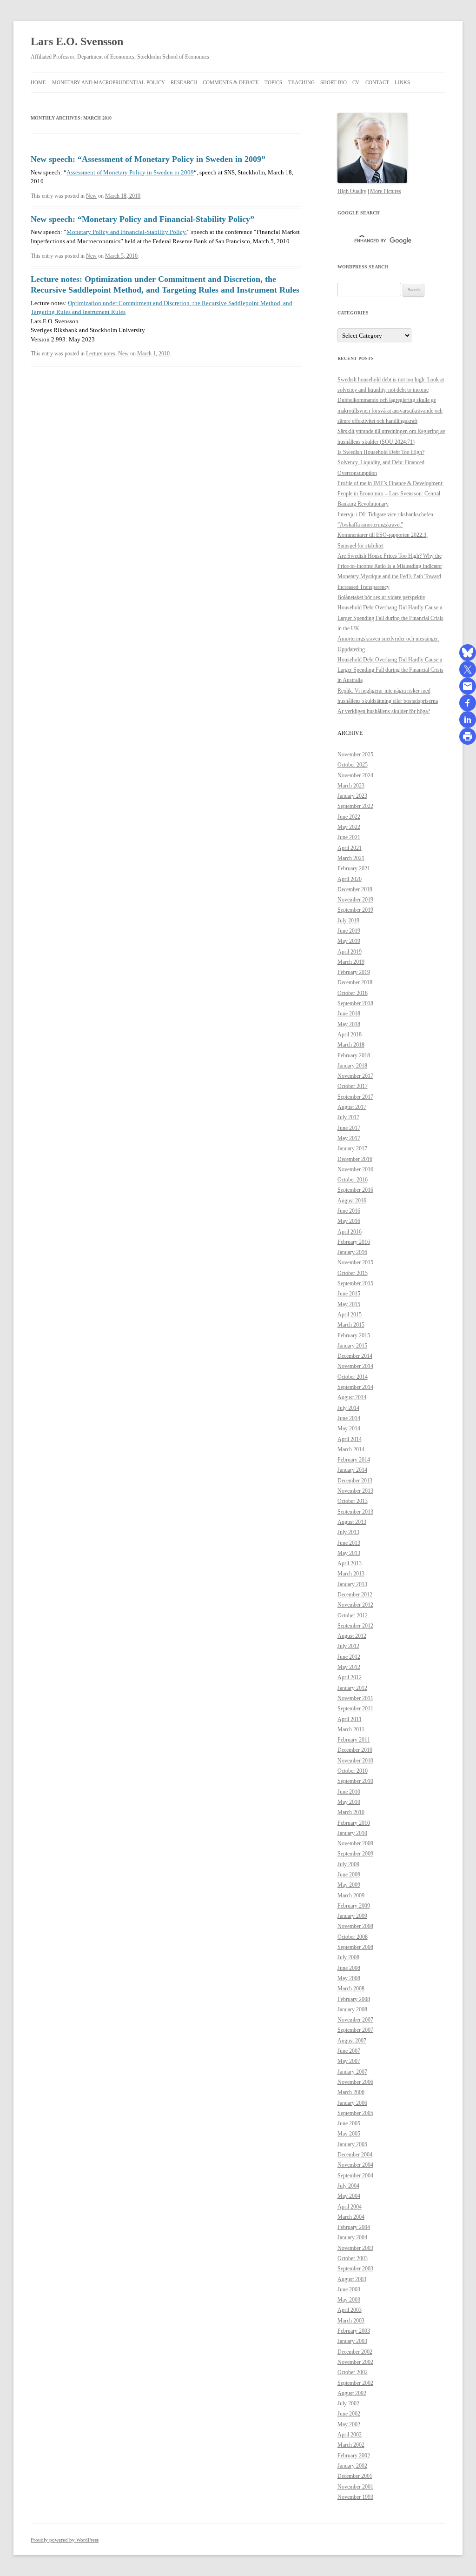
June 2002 (349, 2414)
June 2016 (349, 1211)
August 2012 (352, 1636)
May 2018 (349, 1024)
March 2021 (351, 858)
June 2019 (349, 931)
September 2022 (355, 806)
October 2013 (353, 1501)
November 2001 (355, 2487)
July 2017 (348, 1117)
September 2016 (355, 1190)
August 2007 (352, 2041)
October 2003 (353, 2258)
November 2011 (355, 1698)
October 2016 (353, 1180)
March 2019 (351, 962)
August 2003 (352, 2279)
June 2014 (349, 1418)
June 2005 (349, 2123)
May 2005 (349, 2134)
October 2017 (353, 1086)
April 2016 (350, 1232)
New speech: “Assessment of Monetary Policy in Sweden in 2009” (148, 159)
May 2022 (349, 827)
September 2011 (355, 1708)
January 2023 (352, 796)
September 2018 (355, 1003)
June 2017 (349, 1128)
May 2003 (349, 2300)
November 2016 (355, 1169)
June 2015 (349, 1294)
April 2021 (350, 848)
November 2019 (355, 900)
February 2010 (354, 1823)
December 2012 (355, 1595)
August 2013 (352, 1522)
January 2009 (352, 1916)
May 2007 (349, 2061)
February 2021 (354, 868)
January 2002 (352, 2466)
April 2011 (350, 1719)
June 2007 (349, 2051)
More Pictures (386, 191)
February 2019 (354, 972)
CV (356, 82)
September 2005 (355, 2113)
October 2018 (353, 993)
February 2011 (354, 1740)
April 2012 (350, 1677)
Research (184, 82)
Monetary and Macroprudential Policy (109, 82)
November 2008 (355, 1926)
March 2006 (351, 2092)
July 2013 (348, 1532)
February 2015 (354, 1335)
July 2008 (348, 1957)
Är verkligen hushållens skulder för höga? (384, 711)
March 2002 (351, 2445)
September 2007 (355, 2030)
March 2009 (351, 1895)
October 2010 (353, 1771)
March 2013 (351, 1574)
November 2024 (355, 775)
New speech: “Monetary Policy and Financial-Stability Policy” (142, 219)
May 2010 (349, 1802)
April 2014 (350, 1439)
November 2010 (355, 1761)
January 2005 (352, 2144)
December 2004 (355, 2155)
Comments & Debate (231, 82)
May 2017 (349, 1138)
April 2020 (350, 879)
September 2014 (355, 1387)
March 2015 (351, 1325)
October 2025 (353, 765)
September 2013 (355, 1512)
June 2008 (349, 1968)
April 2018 (350, 1034)
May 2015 (349, 1304)
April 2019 (350, 952)
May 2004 (349, 2196)
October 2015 (353, 1273)
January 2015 (352, 1346)
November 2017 (355, 1076)
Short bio (334, 82)
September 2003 (355, 2269)
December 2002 (355, 2352)
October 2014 (353, 1377)
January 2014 (352, 1470)
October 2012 (353, 1615)
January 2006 (352, 2103)
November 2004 (355, 2165)
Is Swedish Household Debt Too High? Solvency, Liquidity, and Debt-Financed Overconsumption (381, 463)
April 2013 (350, 1563)
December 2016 (355, 1159)
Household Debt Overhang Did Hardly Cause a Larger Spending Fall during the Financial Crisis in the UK (390, 618)
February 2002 (354, 2456)
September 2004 (355, 2176)
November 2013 (355, 1491)
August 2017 (352, 1107)
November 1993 (355, 2497)
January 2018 (352, 1066)
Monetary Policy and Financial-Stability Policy (126, 232)
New (91, 196)
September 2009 (355, 1854)
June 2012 (349, 1657)
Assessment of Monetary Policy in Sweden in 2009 (130, 172)
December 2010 (355, 1750)
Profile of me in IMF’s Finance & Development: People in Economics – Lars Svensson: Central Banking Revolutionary (390, 494)
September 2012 (355, 1626)
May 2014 (349, 1428)
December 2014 (355, 1356)
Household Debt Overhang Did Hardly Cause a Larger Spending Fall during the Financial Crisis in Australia (390, 670)
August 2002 (352, 2393)
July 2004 (348, 2186)
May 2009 (349, 1885)
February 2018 (354, 1055)
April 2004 (350, 2207)
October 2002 (353, 2372)
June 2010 (349, 1792)
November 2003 (355, 2248)
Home (38, 82)
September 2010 (355, 1781)
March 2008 (351, 1989)
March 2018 (351, 1045)
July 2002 (348, 2403)
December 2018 (355, 982)
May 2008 (349, 1978)
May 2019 (349, 941)
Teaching (301, 82)
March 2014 (351, 1449)
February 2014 (354, 1460)
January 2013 (352, 1584)
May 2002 (349, 2424)
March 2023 (351, 786)
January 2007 (352, 2072)
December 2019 (355, 889)
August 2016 (352, 1201)
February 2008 (354, 1999)
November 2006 (355, 2082)
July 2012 (348, 1646)
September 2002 (355, 2383)
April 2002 (350, 2435)
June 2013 (349, 1543)
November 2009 (355, 1843)
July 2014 (348, 1408)
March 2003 (351, 2321)
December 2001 (355, 2476)
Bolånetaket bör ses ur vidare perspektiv (381, 597)
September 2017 (355, 1097)
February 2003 (354, 2331)
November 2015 (355, 1262)
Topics (273, 82)
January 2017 (352, 1148)
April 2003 (350, 2310)
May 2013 (349, 1553)
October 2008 (353, 1937)
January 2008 (352, 2009)
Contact (377, 82)
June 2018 (349, 1014)
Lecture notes (101, 354)
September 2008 (355, 1947)
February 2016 (354, 1242)
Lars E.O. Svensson (77, 41)
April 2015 (350, 1315)
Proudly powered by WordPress (65, 2540)
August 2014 (352, 1397)
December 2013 (355, 1481)
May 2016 (349, 1221)
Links (402, 82)
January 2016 (352, 1252)
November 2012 (355, 1605)
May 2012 (349, 1667)
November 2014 (355, 1366)
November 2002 (355, 2362)
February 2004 (354, 2227)
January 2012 (352, 1688)
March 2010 (351, 1812)
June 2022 (349, 817)
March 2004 (351, 2217)
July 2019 (348, 921)
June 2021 (349, 837)
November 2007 (355, 2020)
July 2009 (348, 1864)
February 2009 (354, 1906)
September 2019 (355, 910)
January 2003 (352, 2341)
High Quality (352, 191)
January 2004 (352, 2237)
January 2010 (352, 1833)
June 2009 (349, 1875)
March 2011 (351, 1729)
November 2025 (355, 754)
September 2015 (355, 1283)
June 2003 (349, 2289)
